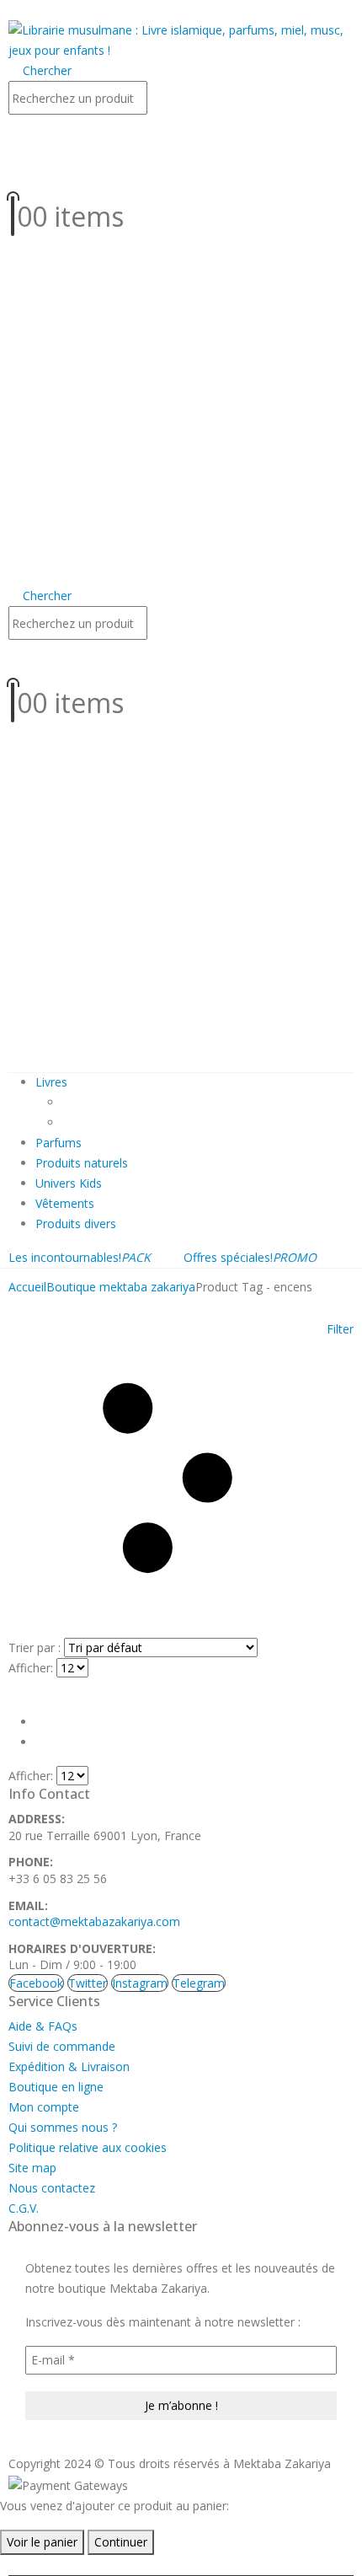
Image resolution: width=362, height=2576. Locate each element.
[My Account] (181, 661)
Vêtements (65, 1203)
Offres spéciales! (250, 1257)
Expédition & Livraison (69, 2066)
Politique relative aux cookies (88, 2147)
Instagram (140, 1983)
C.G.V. (24, 2208)
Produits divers (76, 1224)
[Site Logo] (181, 39)
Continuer (121, 2542)
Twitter (88, 1983)
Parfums (59, 1143)
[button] (13, 10)
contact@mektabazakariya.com (94, 1921)
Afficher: (31, 1668)
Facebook (36, 1983)
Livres (51, 1082)
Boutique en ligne (56, 2087)
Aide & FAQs (43, 2026)
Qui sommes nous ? (63, 2127)
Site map (32, 2168)
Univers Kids (69, 1183)
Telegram (199, 1983)
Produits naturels (82, 1163)
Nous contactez (52, 2188)
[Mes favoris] (179, 174)
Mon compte (44, 2107)
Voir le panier (42, 2542)
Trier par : (35, 1648)
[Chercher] (164, 99)
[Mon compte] (181, 136)
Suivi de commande (62, 2046)
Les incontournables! (80, 1257)
